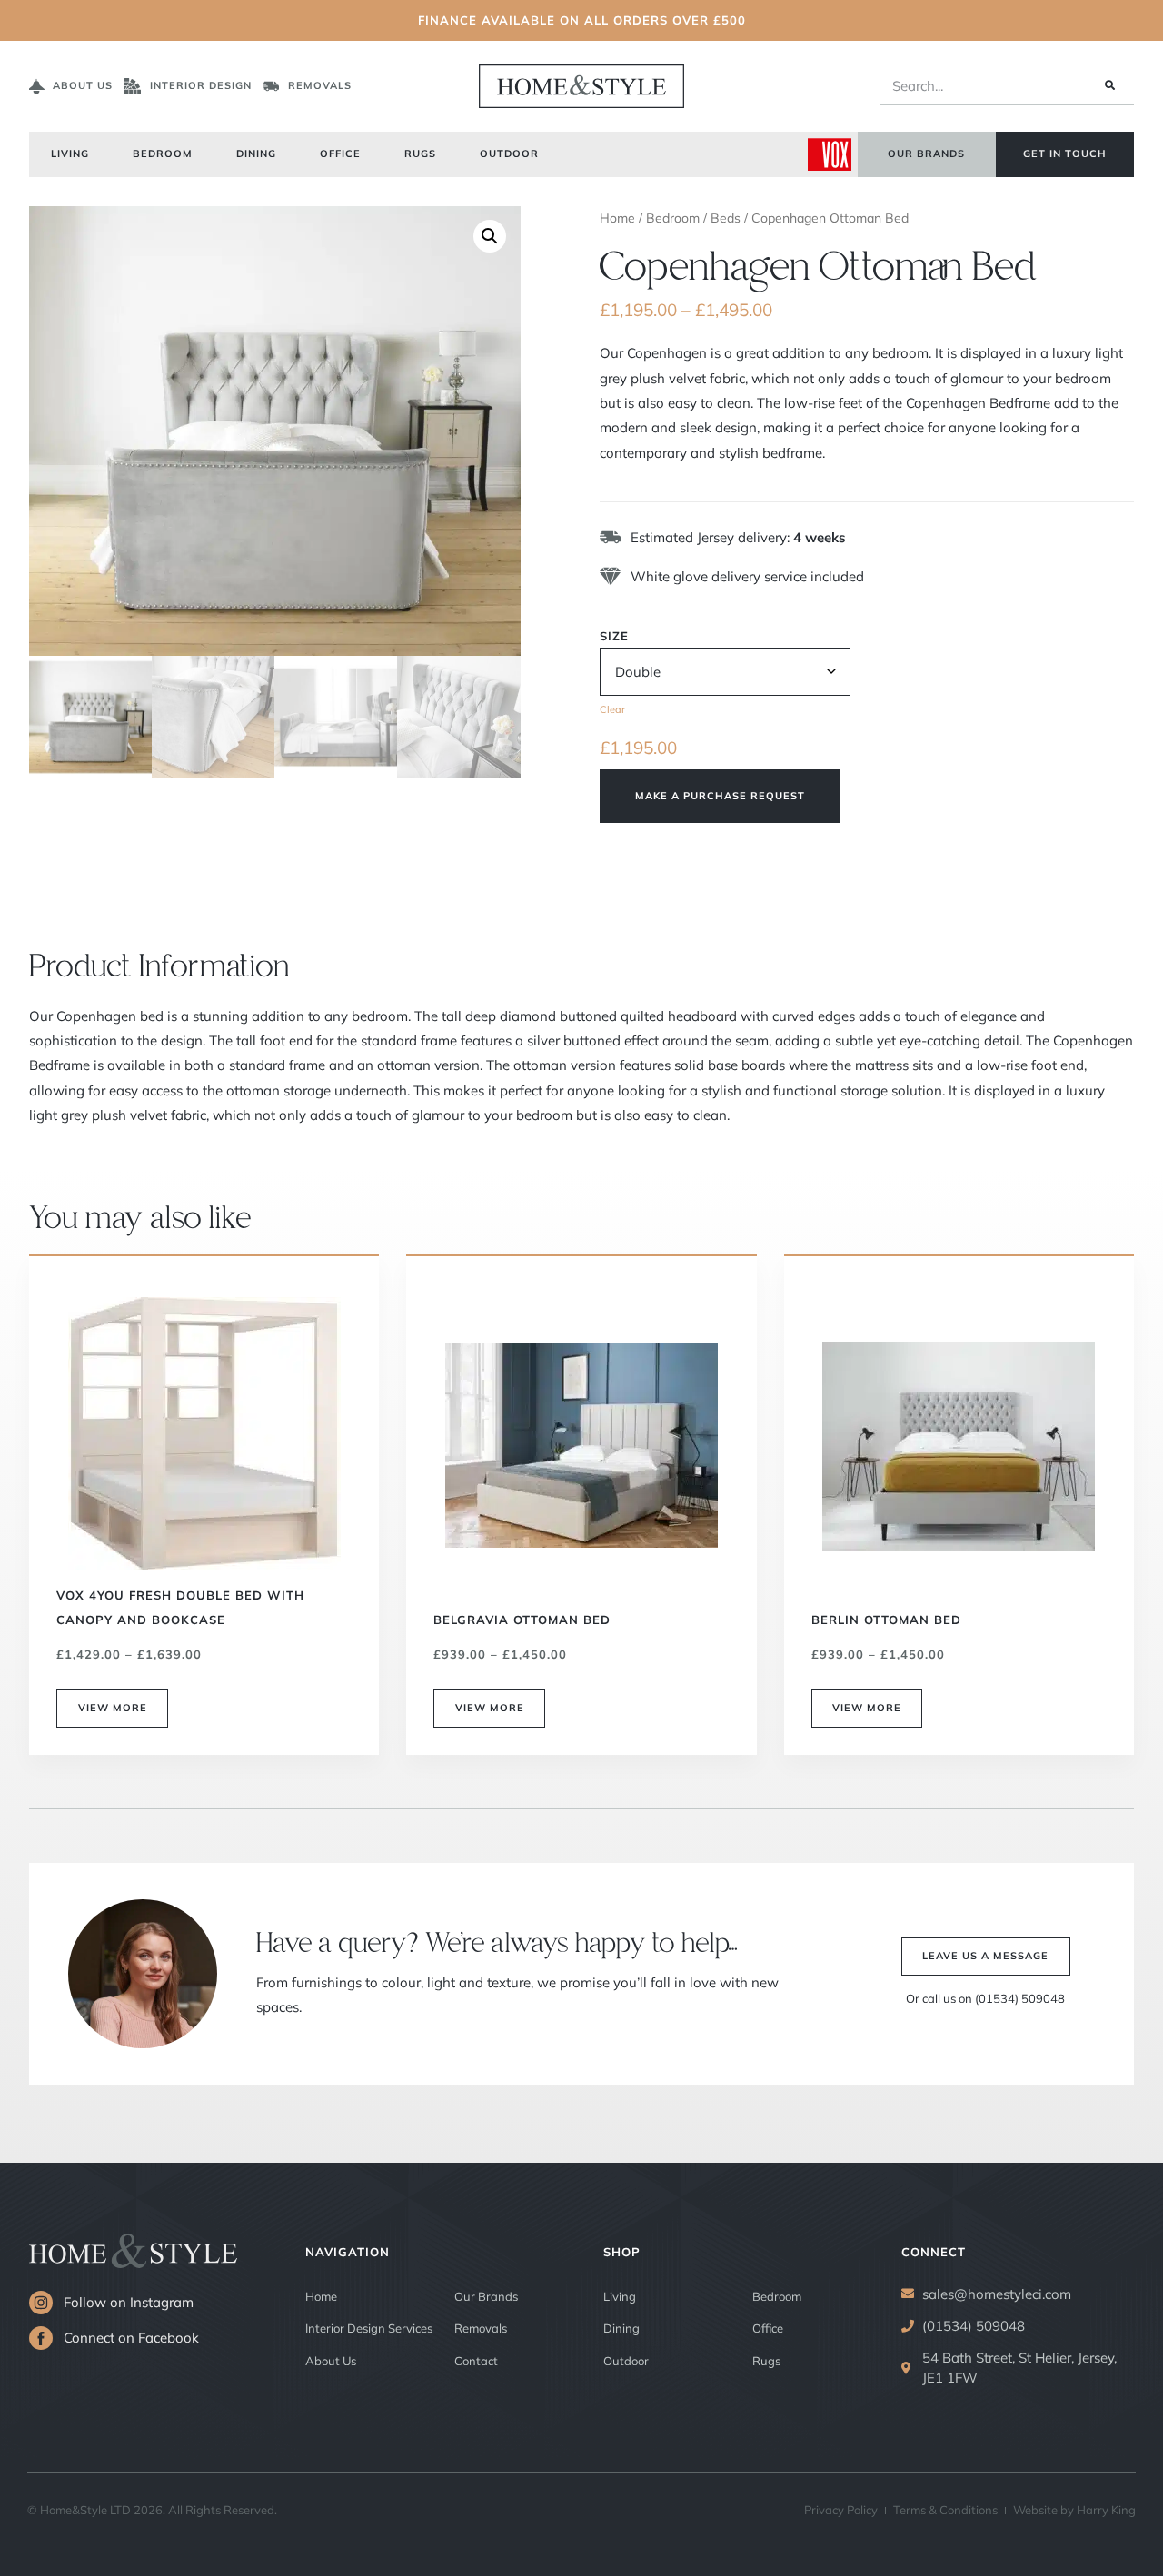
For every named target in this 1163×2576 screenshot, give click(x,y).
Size (614, 636)
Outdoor (509, 154)
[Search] (1108, 86)
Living (70, 154)
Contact (476, 2361)
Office (340, 154)
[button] (490, 236)
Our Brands (486, 2296)
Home (617, 218)
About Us (331, 2361)
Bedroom (163, 154)
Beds (726, 218)
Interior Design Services (369, 2328)
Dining (256, 154)
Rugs (420, 154)
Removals (481, 2328)
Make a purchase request (720, 796)
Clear (612, 709)
